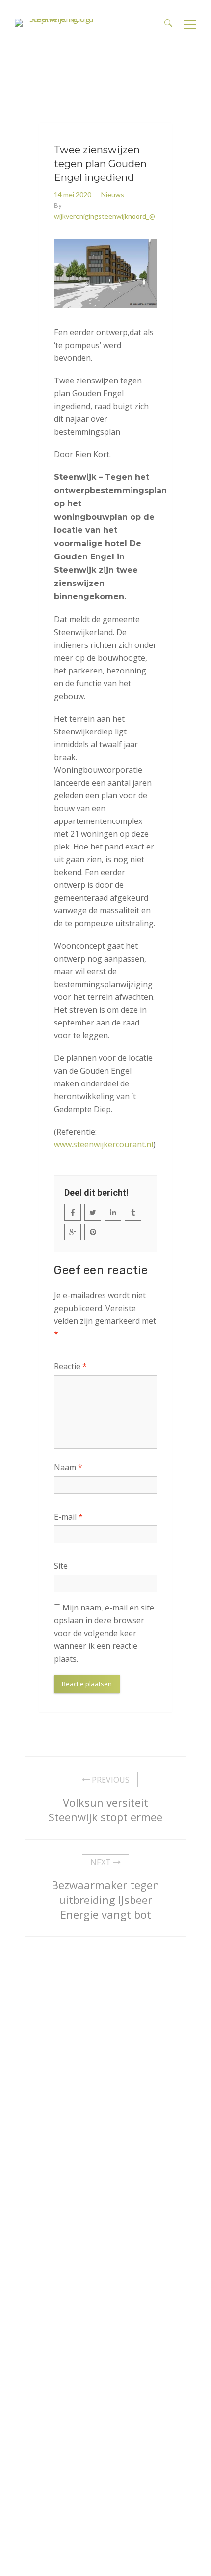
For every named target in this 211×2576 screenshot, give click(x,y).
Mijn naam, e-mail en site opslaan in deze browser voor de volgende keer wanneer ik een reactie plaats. (104, 1633)
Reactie (70, 1366)
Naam (68, 1467)
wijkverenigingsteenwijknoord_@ (105, 216)
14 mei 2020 (73, 194)
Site (61, 1566)
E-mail (68, 1517)
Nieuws (113, 194)
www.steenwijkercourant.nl (104, 1144)
